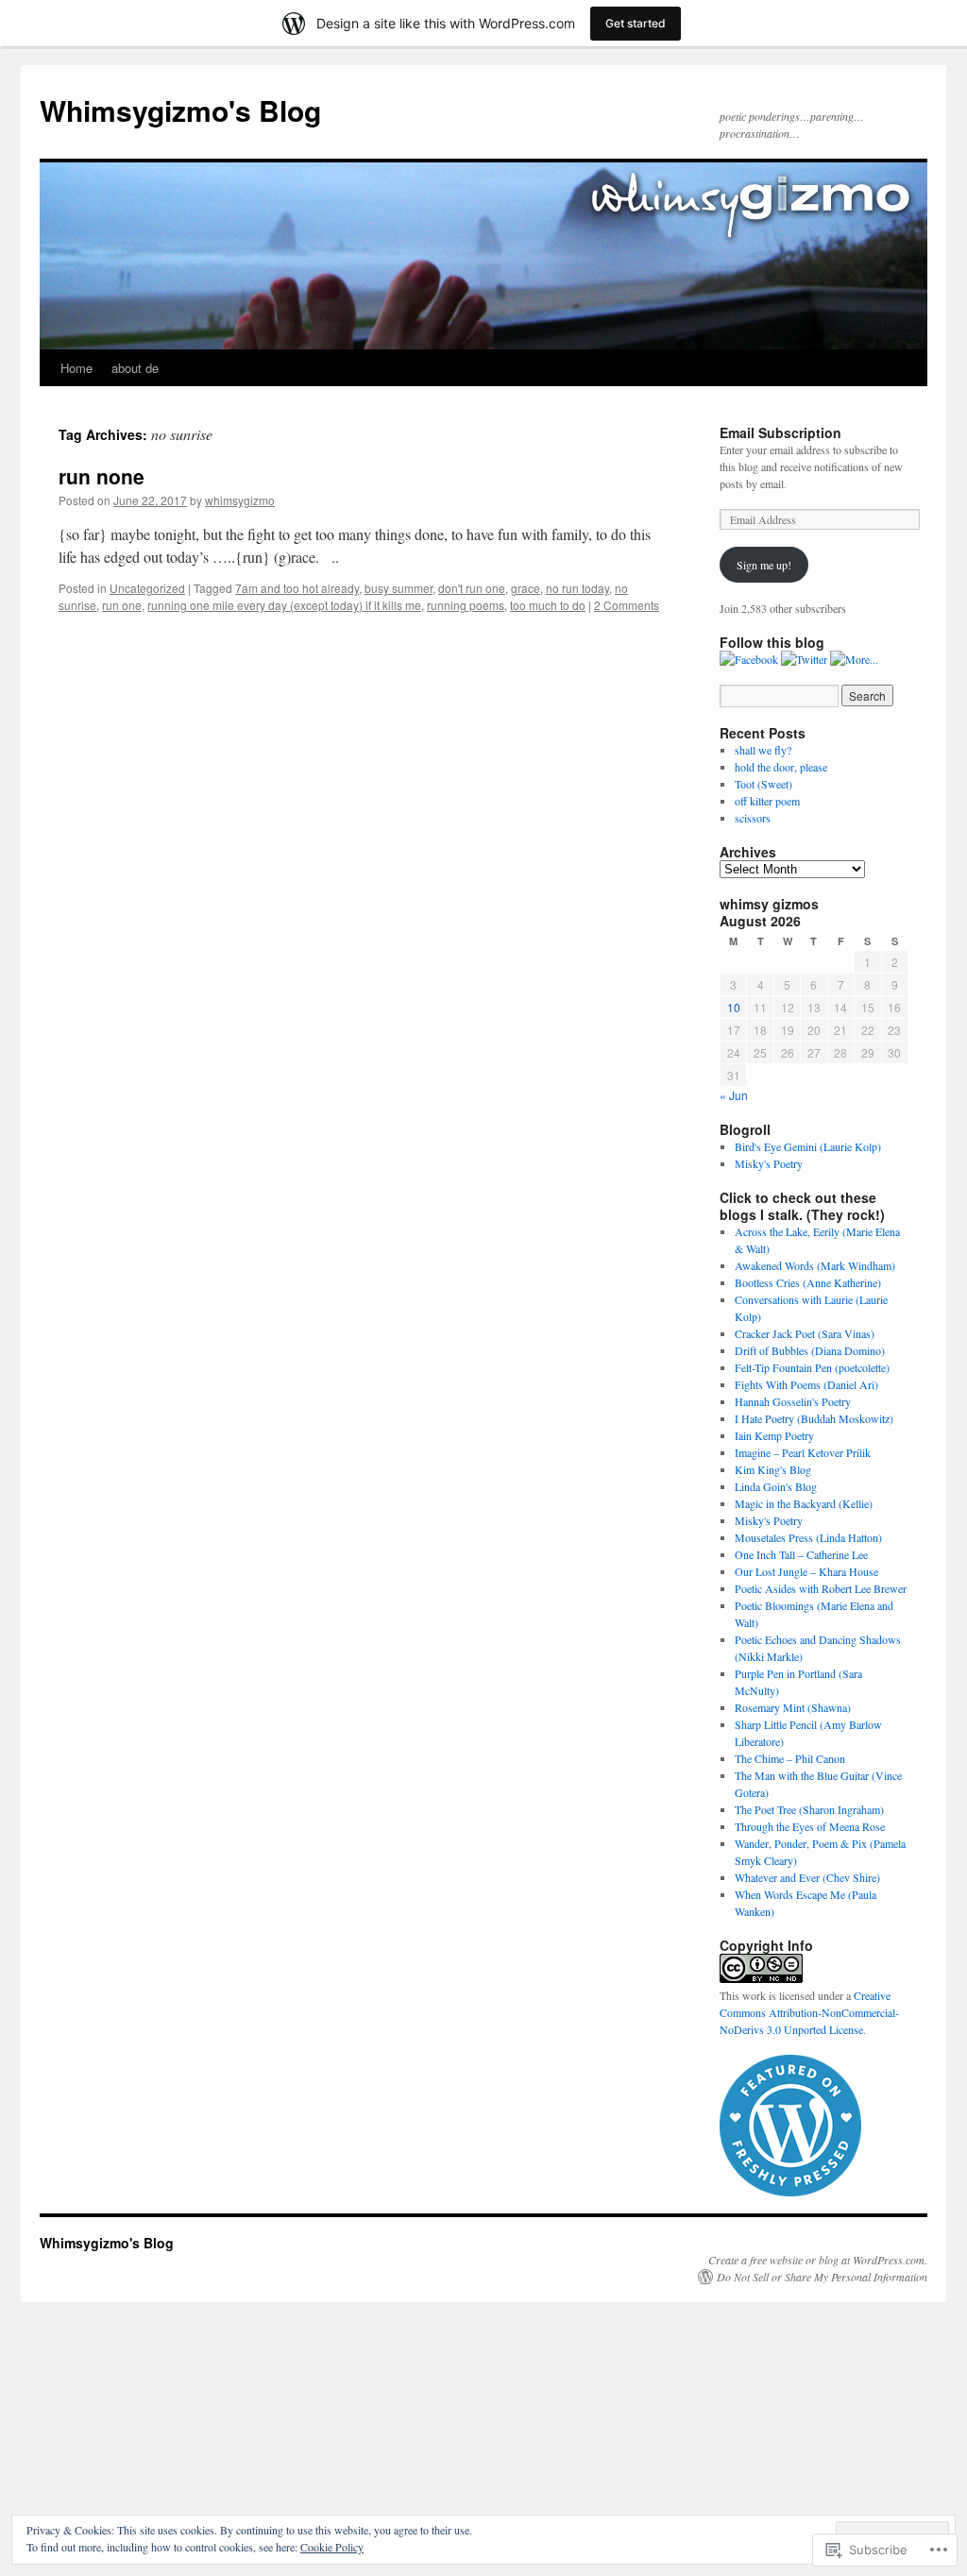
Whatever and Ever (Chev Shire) (807, 1877)
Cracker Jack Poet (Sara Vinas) (805, 1333)
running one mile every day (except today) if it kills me (284, 605)
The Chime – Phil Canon (790, 1758)
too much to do (548, 605)
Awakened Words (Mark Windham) (815, 1265)
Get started (636, 23)
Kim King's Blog (773, 1469)
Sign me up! (764, 565)
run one (122, 605)
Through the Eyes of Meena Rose (810, 1826)
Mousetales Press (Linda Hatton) (808, 1537)
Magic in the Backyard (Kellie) (804, 1503)
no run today (577, 588)
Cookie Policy (332, 2547)
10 (734, 1007)
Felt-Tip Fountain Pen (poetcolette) (812, 1367)
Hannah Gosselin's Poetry (793, 1401)
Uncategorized (147, 588)
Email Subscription (780, 432)
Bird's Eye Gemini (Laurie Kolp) (808, 1146)
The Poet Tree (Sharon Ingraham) (809, 1809)
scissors (753, 818)
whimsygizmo (240, 500)
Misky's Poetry (769, 1163)
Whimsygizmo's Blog (180, 110)
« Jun (734, 1095)
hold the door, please (783, 767)
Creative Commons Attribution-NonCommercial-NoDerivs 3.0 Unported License (809, 2012)
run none (102, 476)
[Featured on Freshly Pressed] (790, 2192)
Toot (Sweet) (765, 784)
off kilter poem (769, 801)
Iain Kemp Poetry (774, 1435)
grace (526, 588)
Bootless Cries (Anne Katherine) (808, 1282)
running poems (466, 605)
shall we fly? (763, 750)
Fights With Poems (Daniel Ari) (806, 1384)
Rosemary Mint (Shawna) (793, 1707)
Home (76, 368)
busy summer (399, 588)
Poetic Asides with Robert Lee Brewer (821, 1588)
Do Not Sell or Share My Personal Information (822, 2277)
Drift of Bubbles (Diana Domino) (810, 1350)
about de (135, 368)
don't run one (472, 588)
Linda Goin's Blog (776, 1486)
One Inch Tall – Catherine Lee (801, 1554)
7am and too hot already (297, 588)
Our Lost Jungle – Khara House (806, 1571)
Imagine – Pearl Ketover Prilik (803, 1452)
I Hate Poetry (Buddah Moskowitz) (814, 1418)
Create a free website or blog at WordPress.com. (818, 2260)
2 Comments (627, 605)
